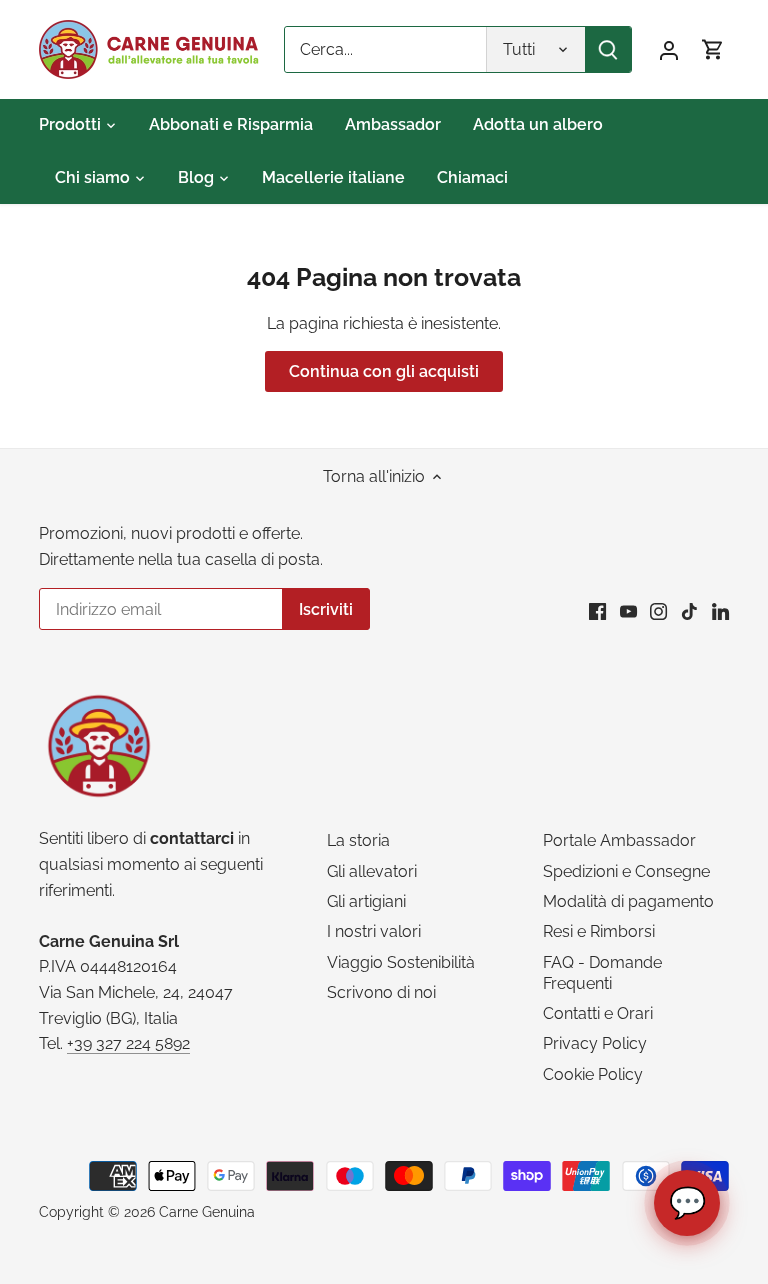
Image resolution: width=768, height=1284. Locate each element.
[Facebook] (597, 611)
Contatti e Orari (598, 1013)
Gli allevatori (372, 871)
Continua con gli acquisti (384, 371)
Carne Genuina (207, 1211)
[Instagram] (658, 611)
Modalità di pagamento (628, 901)
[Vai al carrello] (713, 49)
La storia (358, 840)
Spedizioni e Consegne (626, 871)
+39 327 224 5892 (128, 1043)
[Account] (669, 49)
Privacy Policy (595, 1043)
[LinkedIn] (720, 611)
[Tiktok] (689, 611)
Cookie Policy (593, 1074)
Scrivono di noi (381, 992)
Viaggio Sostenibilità (401, 962)
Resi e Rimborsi (599, 931)
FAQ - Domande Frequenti (602, 973)
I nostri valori (374, 931)
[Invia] (608, 49)
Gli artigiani (366, 901)
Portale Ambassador (619, 840)
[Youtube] (628, 611)
